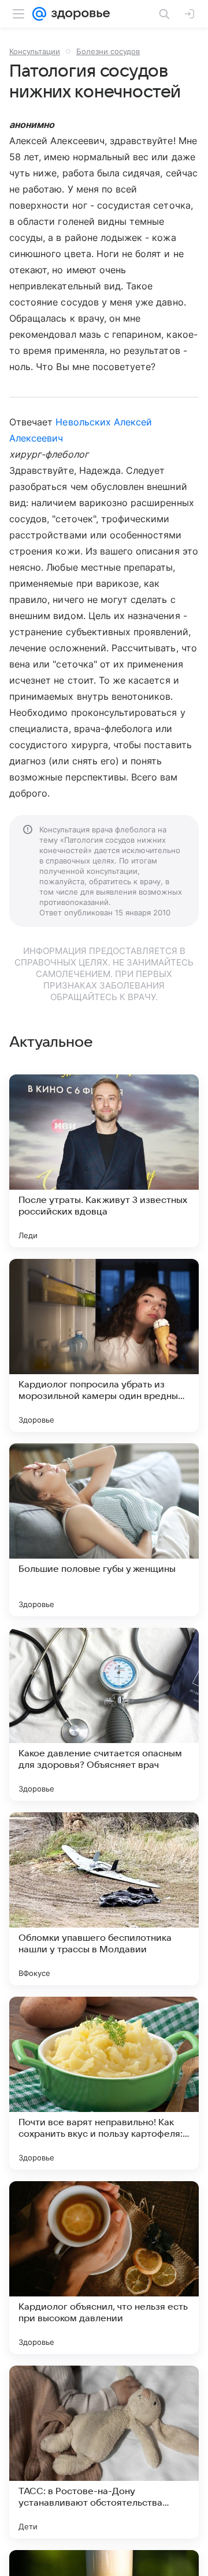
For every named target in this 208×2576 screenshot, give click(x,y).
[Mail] (39, 14)
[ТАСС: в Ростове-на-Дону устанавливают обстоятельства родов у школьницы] (104, 2452)
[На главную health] (78, 14)
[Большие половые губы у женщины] (104, 1530)
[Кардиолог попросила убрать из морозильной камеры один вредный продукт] (104, 1345)
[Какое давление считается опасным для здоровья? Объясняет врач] (104, 1714)
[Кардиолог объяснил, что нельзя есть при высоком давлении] (104, 2268)
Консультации (35, 51)
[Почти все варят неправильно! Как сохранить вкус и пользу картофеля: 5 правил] (104, 2083)
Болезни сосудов (108, 51)
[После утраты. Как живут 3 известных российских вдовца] (104, 1161)
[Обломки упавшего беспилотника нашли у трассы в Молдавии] (104, 1899)
